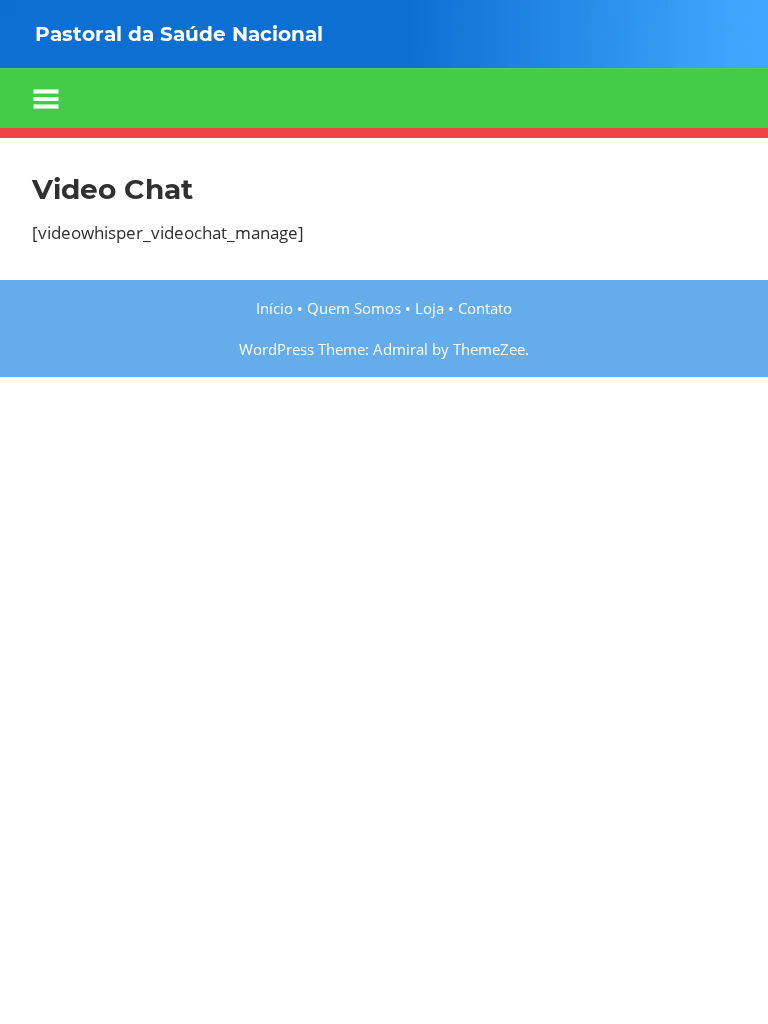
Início (274, 308)
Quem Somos (354, 308)
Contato (485, 308)
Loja (429, 308)
